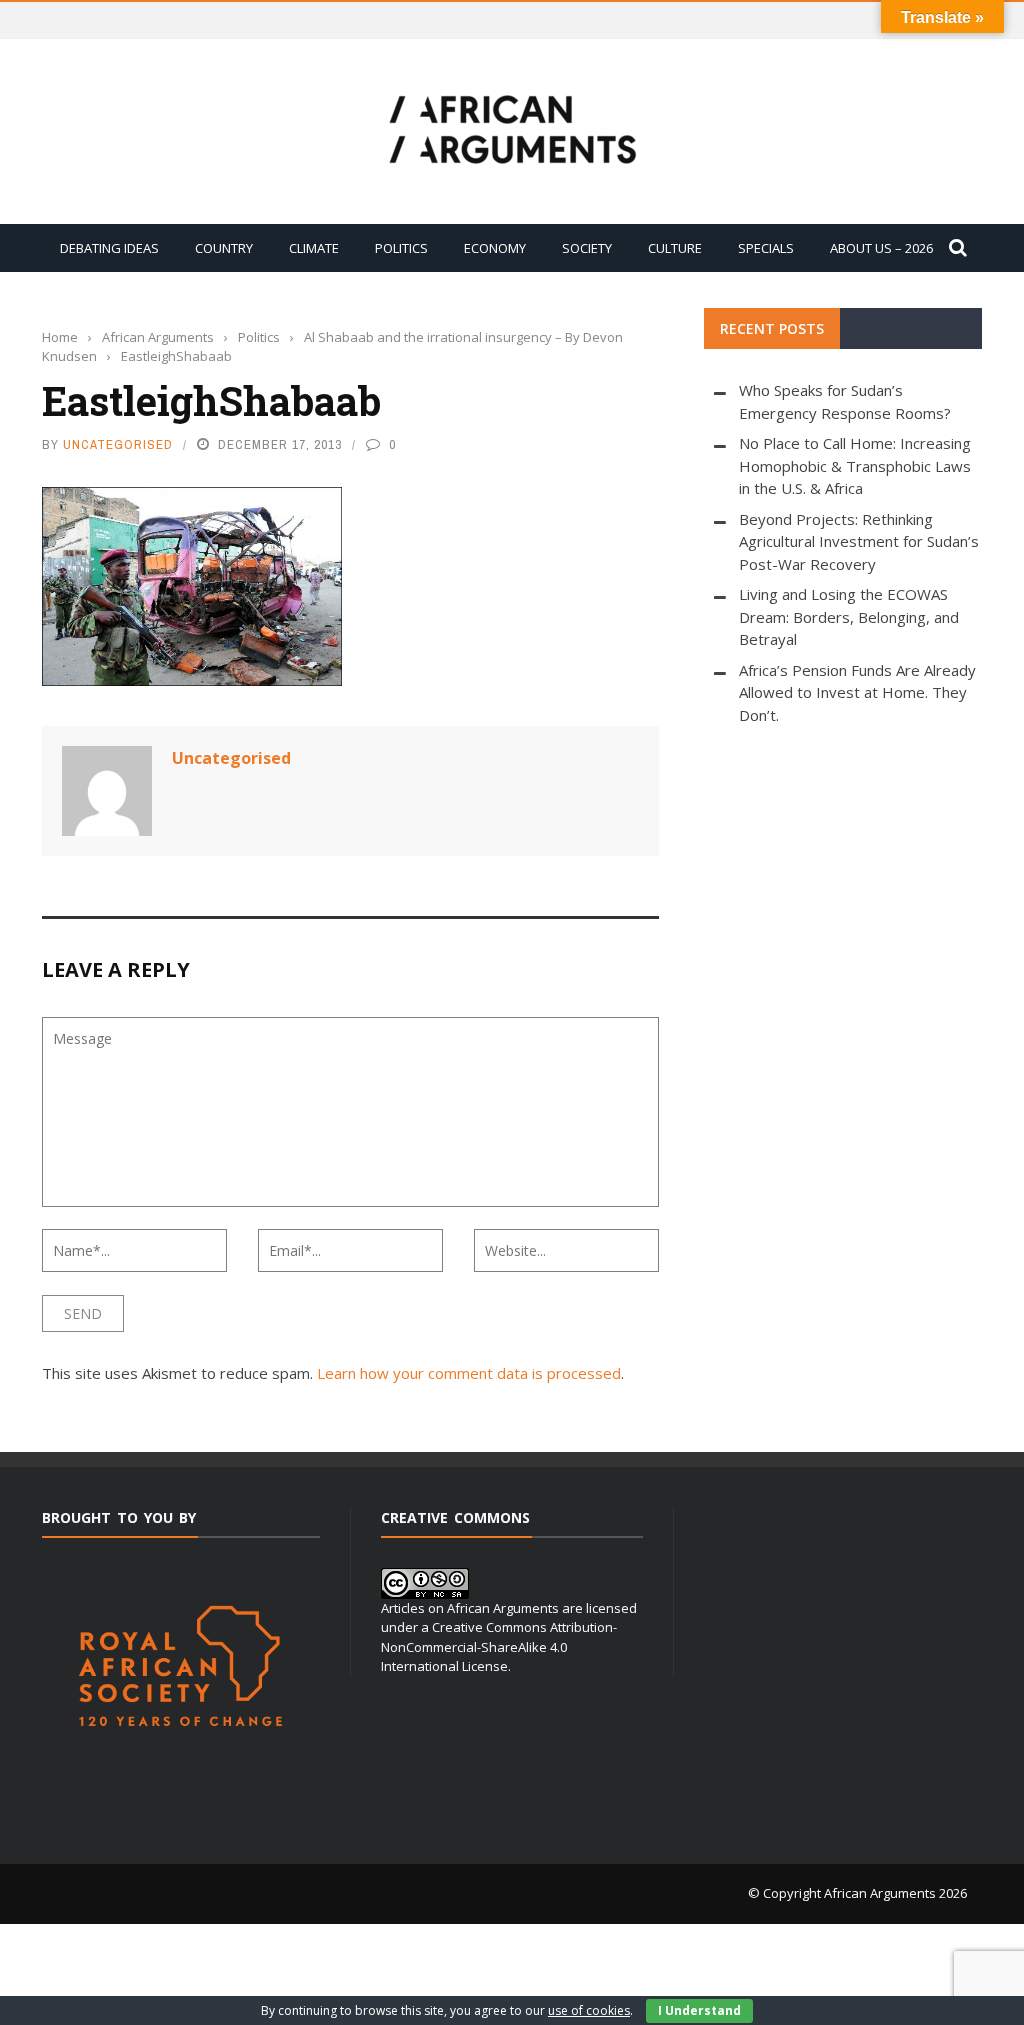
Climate (314, 248)
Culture (675, 248)
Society (587, 248)
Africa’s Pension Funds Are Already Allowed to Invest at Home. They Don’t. (857, 692)
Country (224, 248)
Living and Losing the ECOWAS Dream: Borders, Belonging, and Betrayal (849, 616)
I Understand (699, 2010)
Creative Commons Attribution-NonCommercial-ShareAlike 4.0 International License (499, 1646)
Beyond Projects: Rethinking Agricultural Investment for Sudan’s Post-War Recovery (859, 541)
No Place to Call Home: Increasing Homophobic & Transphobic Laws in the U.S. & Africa (855, 465)
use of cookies (589, 2010)
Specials (766, 248)
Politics (401, 248)
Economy (495, 248)
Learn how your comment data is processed (469, 1373)
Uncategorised (118, 444)
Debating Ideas (109, 248)
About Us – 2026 (881, 248)
